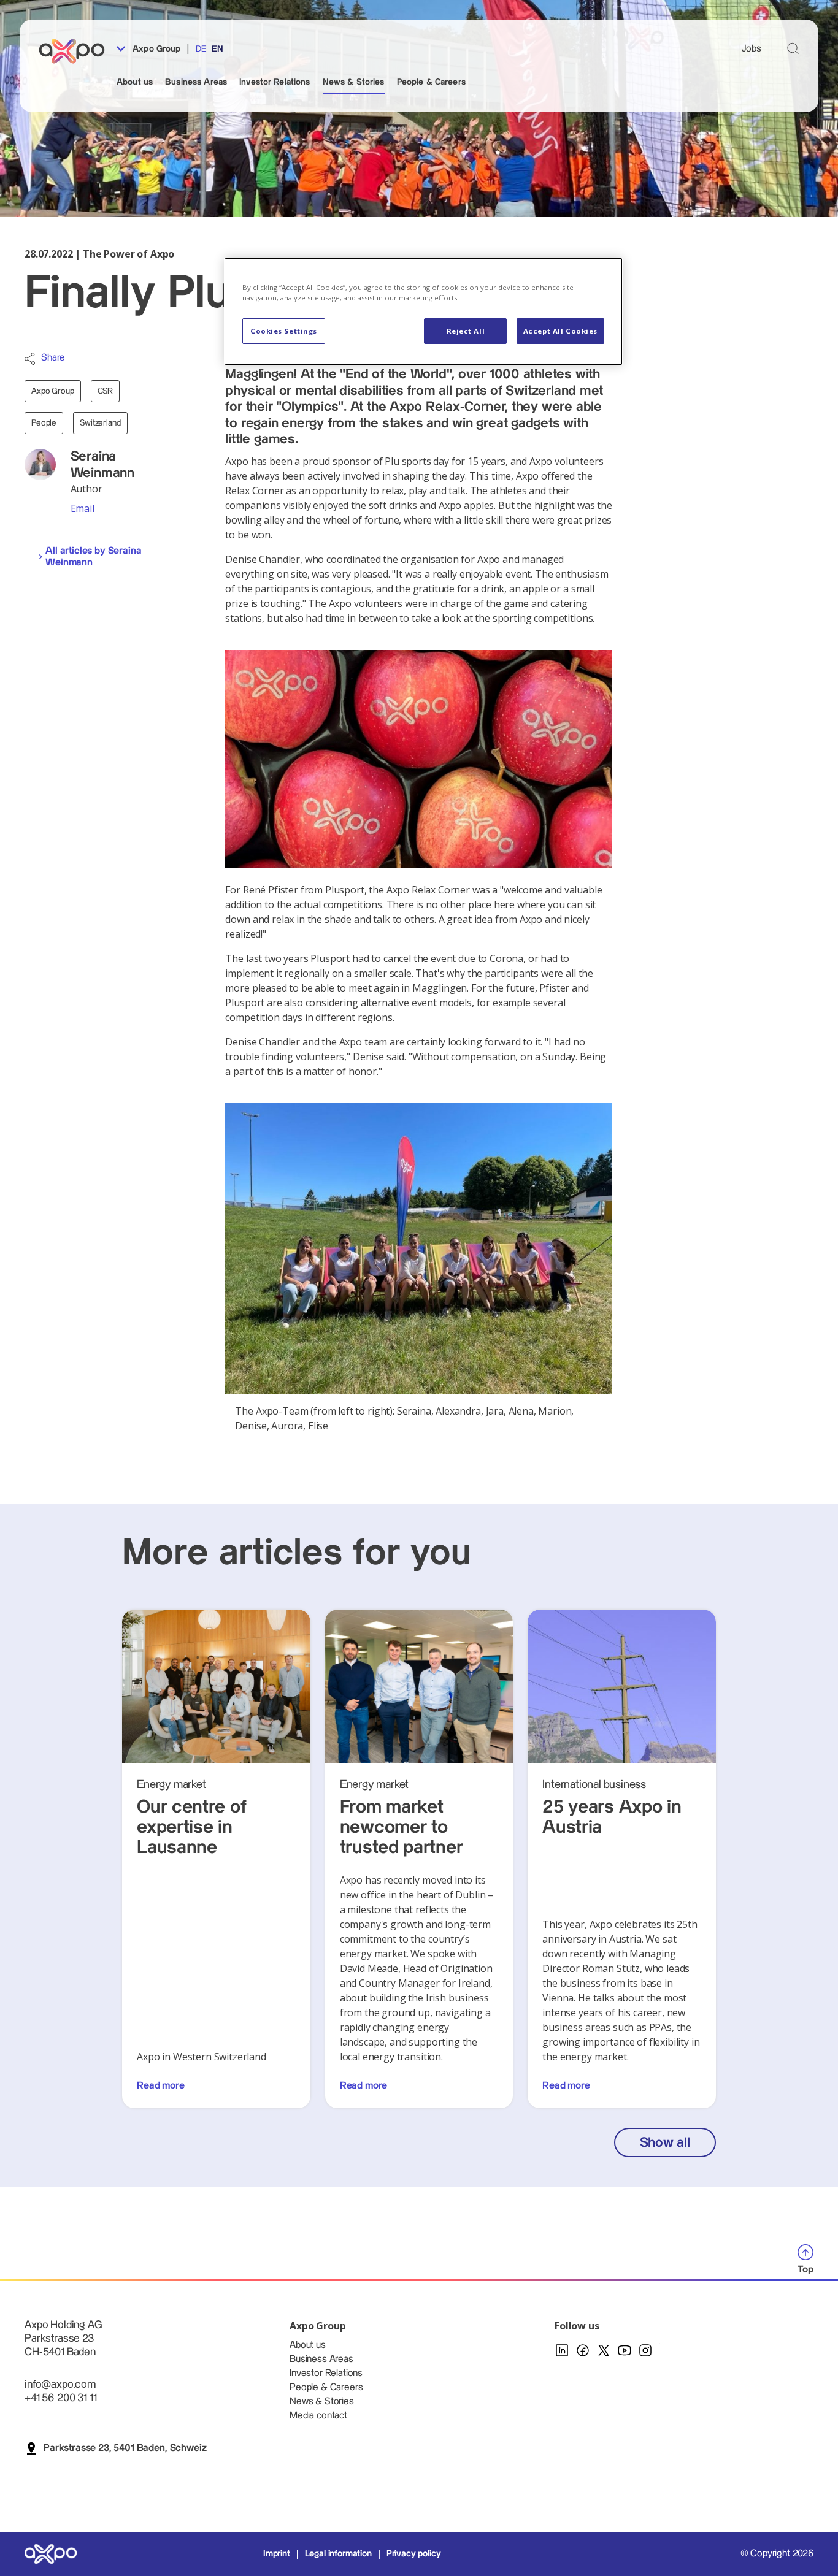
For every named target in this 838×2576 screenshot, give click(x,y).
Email (83, 508)
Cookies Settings (284, 331)
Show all (665, 2143)
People (44, 423)
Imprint (277, 2554)
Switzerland (100, 423)
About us (135, 82)
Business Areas (196, 82)
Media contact (318, 2416)
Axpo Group (156, 49)
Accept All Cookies (560, 331)
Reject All (466, 331)
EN (217, 49)
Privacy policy (414, 2554)
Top (805, 2270)
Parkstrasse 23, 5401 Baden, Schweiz (125, 2448)
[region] (423, 311)
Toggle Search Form (793, 48)
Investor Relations (275, 82)
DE (201, 49)
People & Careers (431, 82)
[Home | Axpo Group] (77, 51)
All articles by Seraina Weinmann (93, 557)
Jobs (752, 49)
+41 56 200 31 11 (60, 2398)
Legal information (338, 2554)
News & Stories (354, 82)
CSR (106, 391)
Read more (161, 2086)
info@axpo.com (60, 2384)
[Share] (30, 359)
